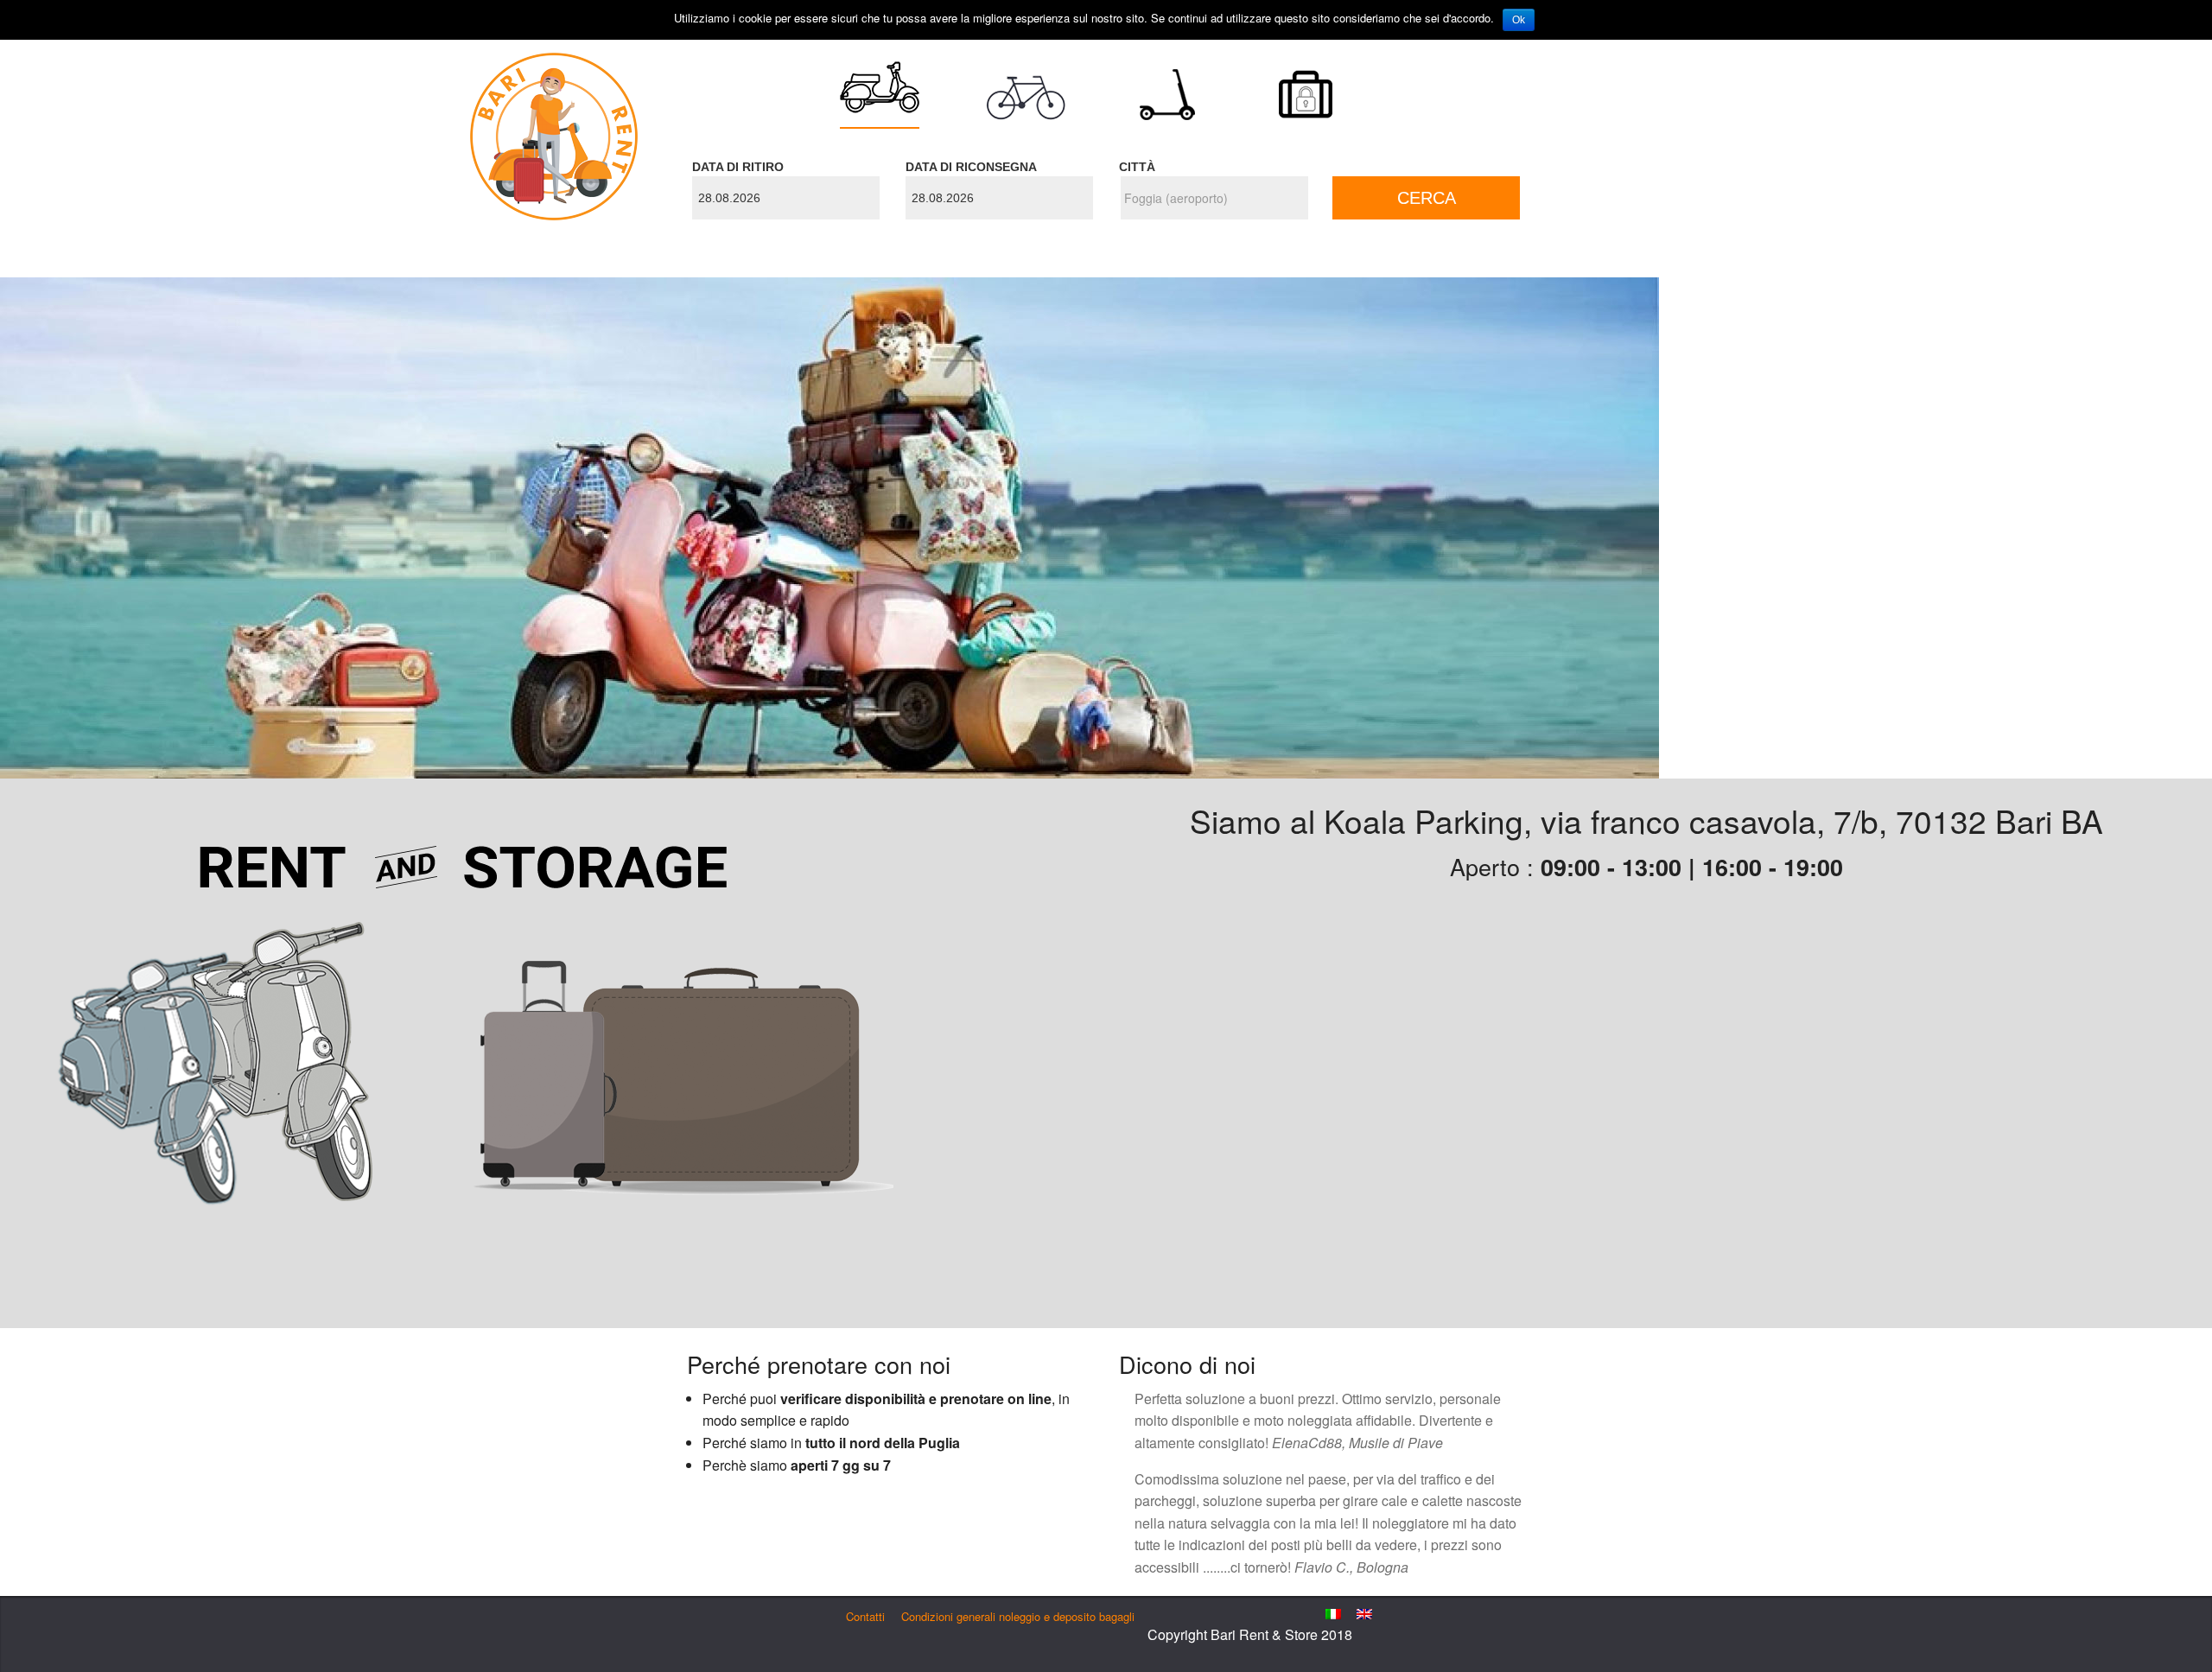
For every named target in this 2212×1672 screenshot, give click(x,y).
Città (1137, 167)
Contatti (865, 1616)
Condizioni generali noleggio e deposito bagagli (1018, 1616)
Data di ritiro (738, 167)
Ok (1519, 20)
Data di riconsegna (971, 167)
